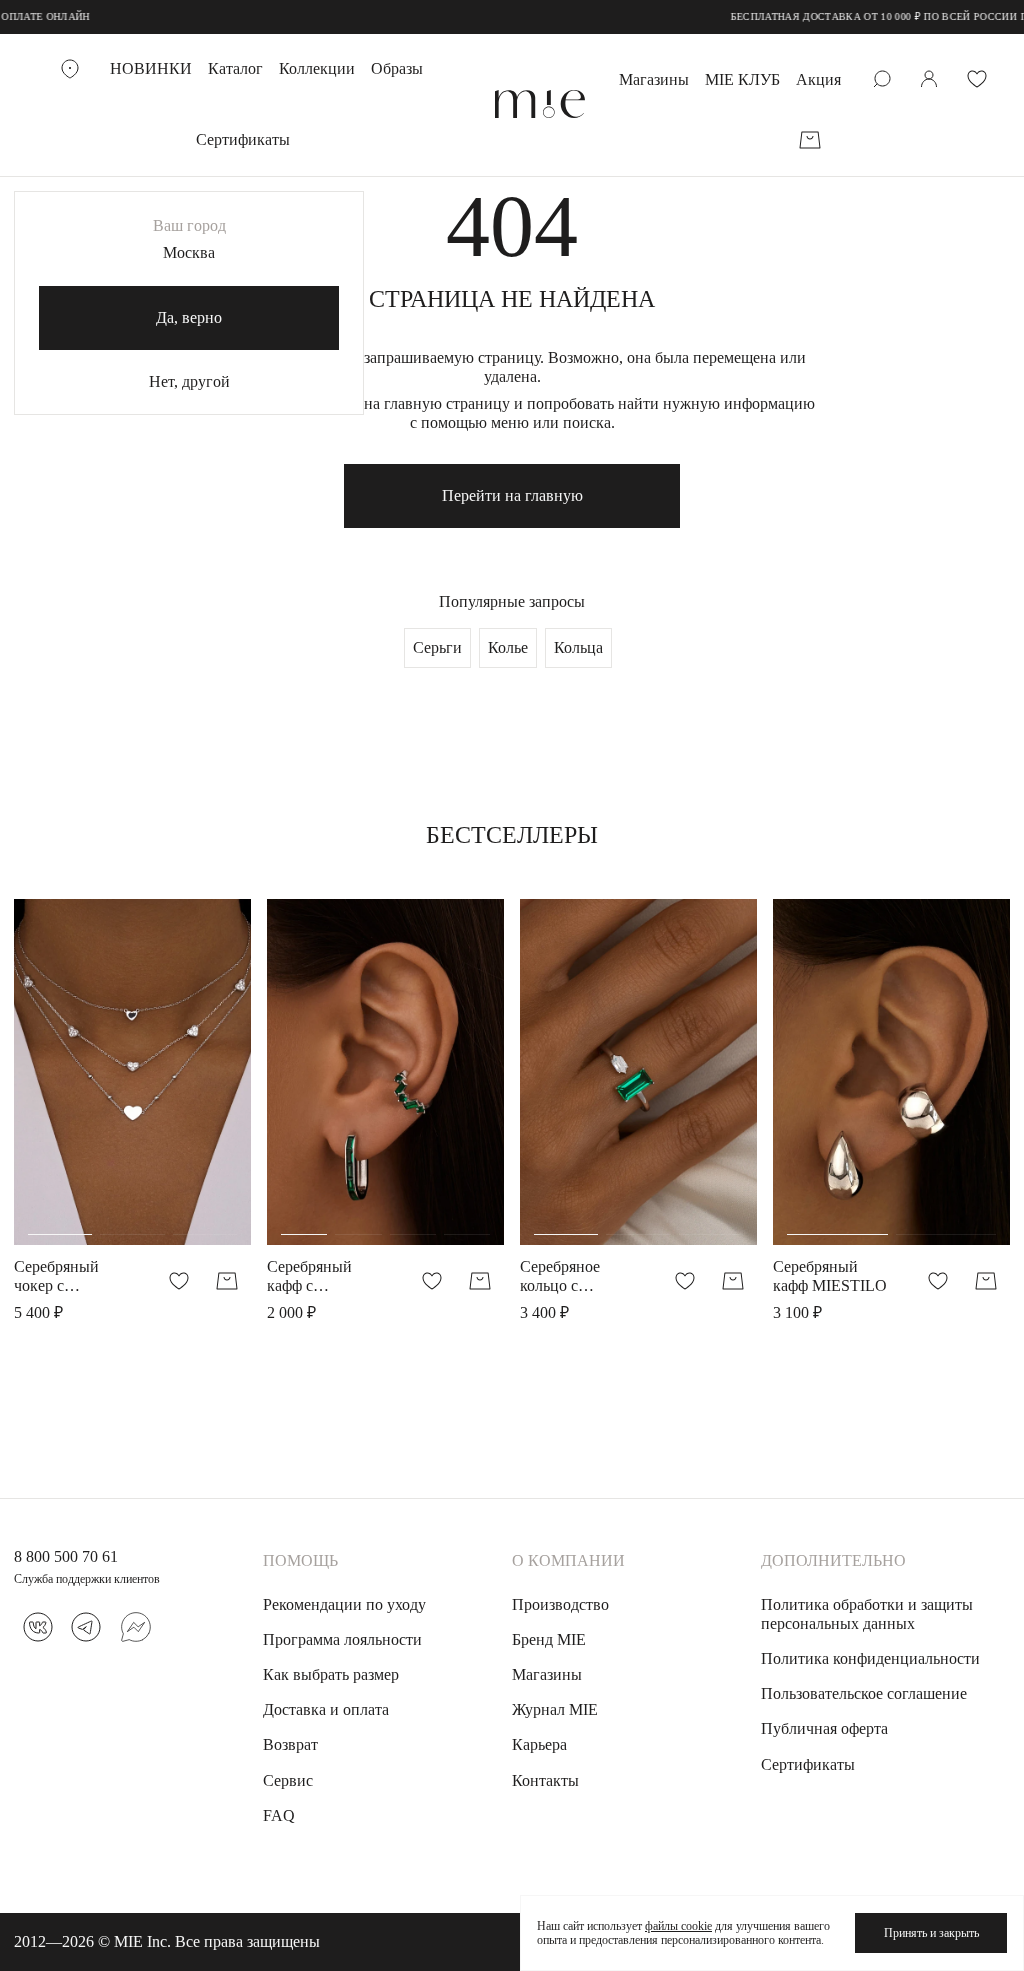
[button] (60, 1115)
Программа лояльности (342, 1639)
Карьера (539, 1744)
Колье (508, 647)
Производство (560, 1604)
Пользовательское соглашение (864, 1693)
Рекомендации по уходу (344, 1604)
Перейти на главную (512, 495)
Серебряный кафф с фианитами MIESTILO (309, 1276)
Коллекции (317, 68)
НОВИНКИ (151, 68)
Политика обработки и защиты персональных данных (867, 1614)
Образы (397, 68)
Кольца (578, 647)
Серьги (437, 647)
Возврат (290, 1744)
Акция (818, 79)
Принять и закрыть (931, 1933)
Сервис (288, 1780)
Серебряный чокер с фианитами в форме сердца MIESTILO (60, 1276)
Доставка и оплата (326, 1709)
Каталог (235, 68)
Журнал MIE (555, 1709)
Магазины (654, 79)
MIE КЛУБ (742, 79)
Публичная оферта (824, 1728)
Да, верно (189, 317)
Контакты (545, 1780)
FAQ (279, 1815)
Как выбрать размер (331, 1674)
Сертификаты (243, 139)
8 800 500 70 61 (66, 1556)
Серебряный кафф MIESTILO (830, 1276)
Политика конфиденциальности (870, 1658)
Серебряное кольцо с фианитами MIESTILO (560, 1276)
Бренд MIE (549, 1639)
